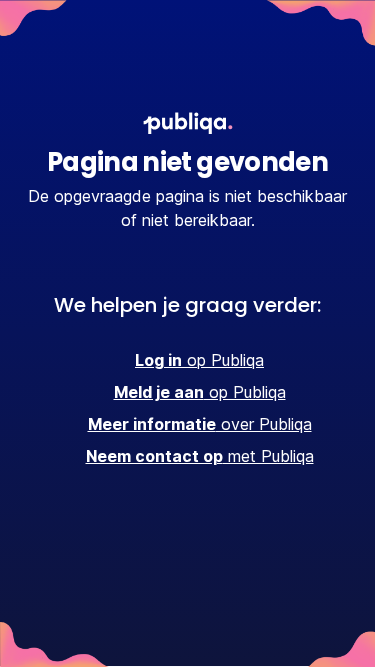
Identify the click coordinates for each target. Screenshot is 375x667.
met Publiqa (200, 456)
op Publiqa (199, 360)
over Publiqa (200, 424)
